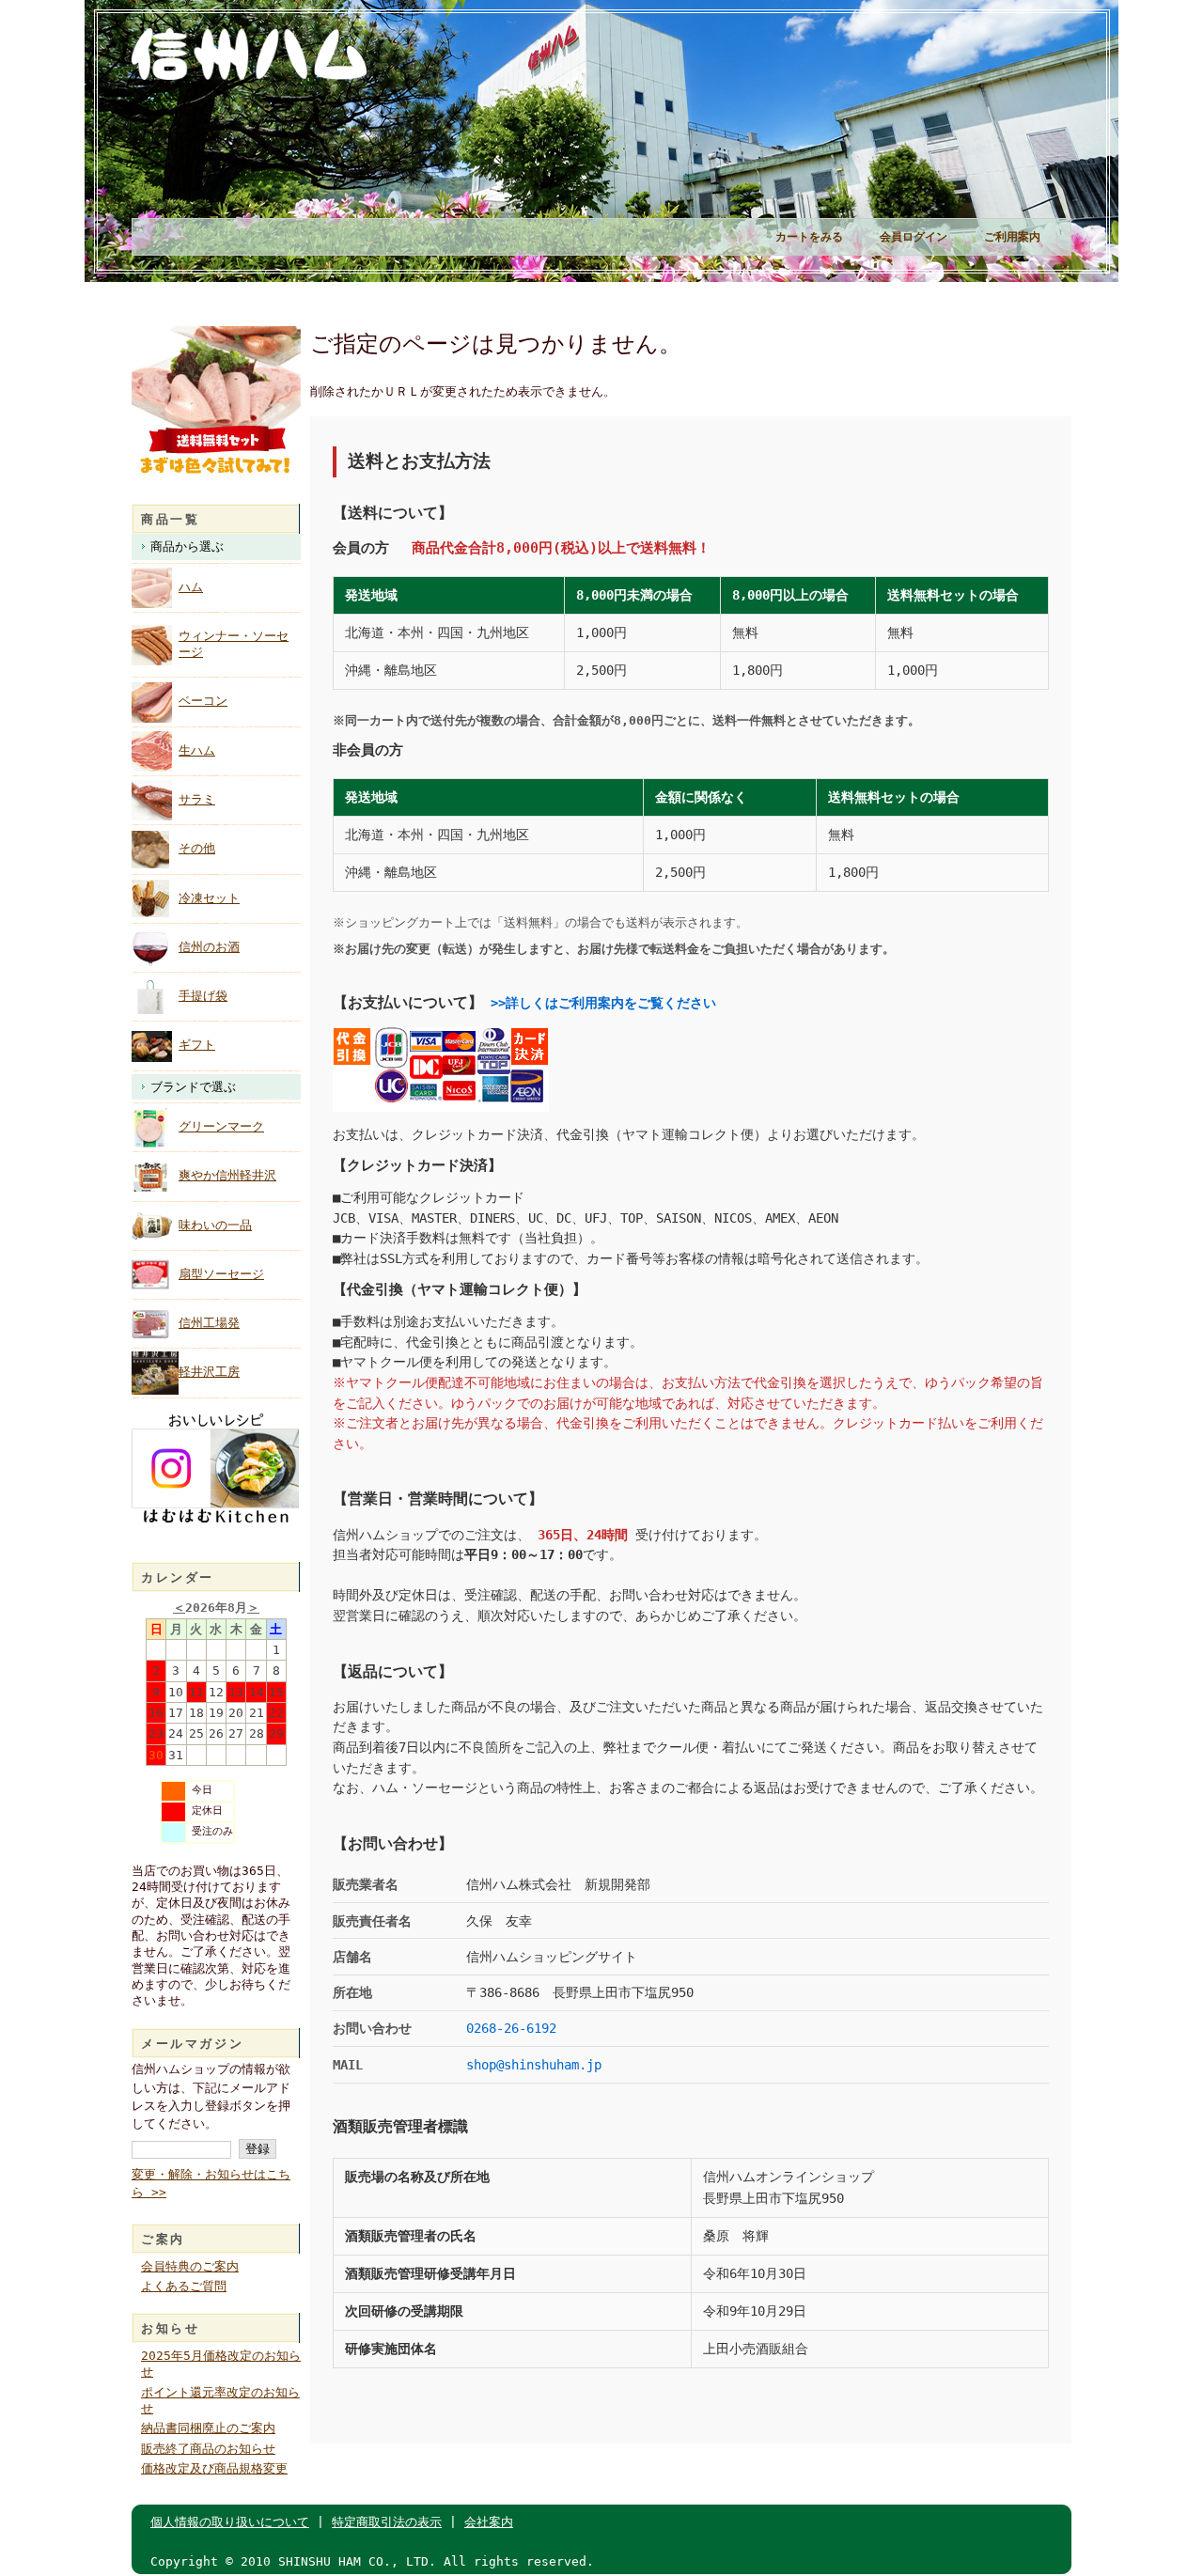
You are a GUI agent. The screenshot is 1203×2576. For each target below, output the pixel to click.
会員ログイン (914, 237)
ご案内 (163, 2239)
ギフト (197, 1045)
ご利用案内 (1012, 237)
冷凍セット (209, 898)
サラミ (197, 799)
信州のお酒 (209, 947)
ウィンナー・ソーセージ (234, 644)
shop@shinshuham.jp (534, 2065)
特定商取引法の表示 (387, 2522)
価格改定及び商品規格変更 (214, 2468)
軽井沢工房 (209, 1372)
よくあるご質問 (184, 2286)
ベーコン (203, 701)
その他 (197, 848)
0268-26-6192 (511, 2028)
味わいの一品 (215, 1225)
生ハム (197, 750)
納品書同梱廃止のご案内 (208, 2428)
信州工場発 (209, 1323)
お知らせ (170, 2328)
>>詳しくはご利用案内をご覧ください (603, 1003)
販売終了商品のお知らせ (208, 2449)
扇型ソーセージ (221, 1274)
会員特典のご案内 (190, 2266)
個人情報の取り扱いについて (230, 2522)
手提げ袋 (203, 996)
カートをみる (809, 237)
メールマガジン (192, 2044)
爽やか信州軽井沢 (227, 1175)
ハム (191, 587)
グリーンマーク (221, 1126)
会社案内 (489, 2522)
